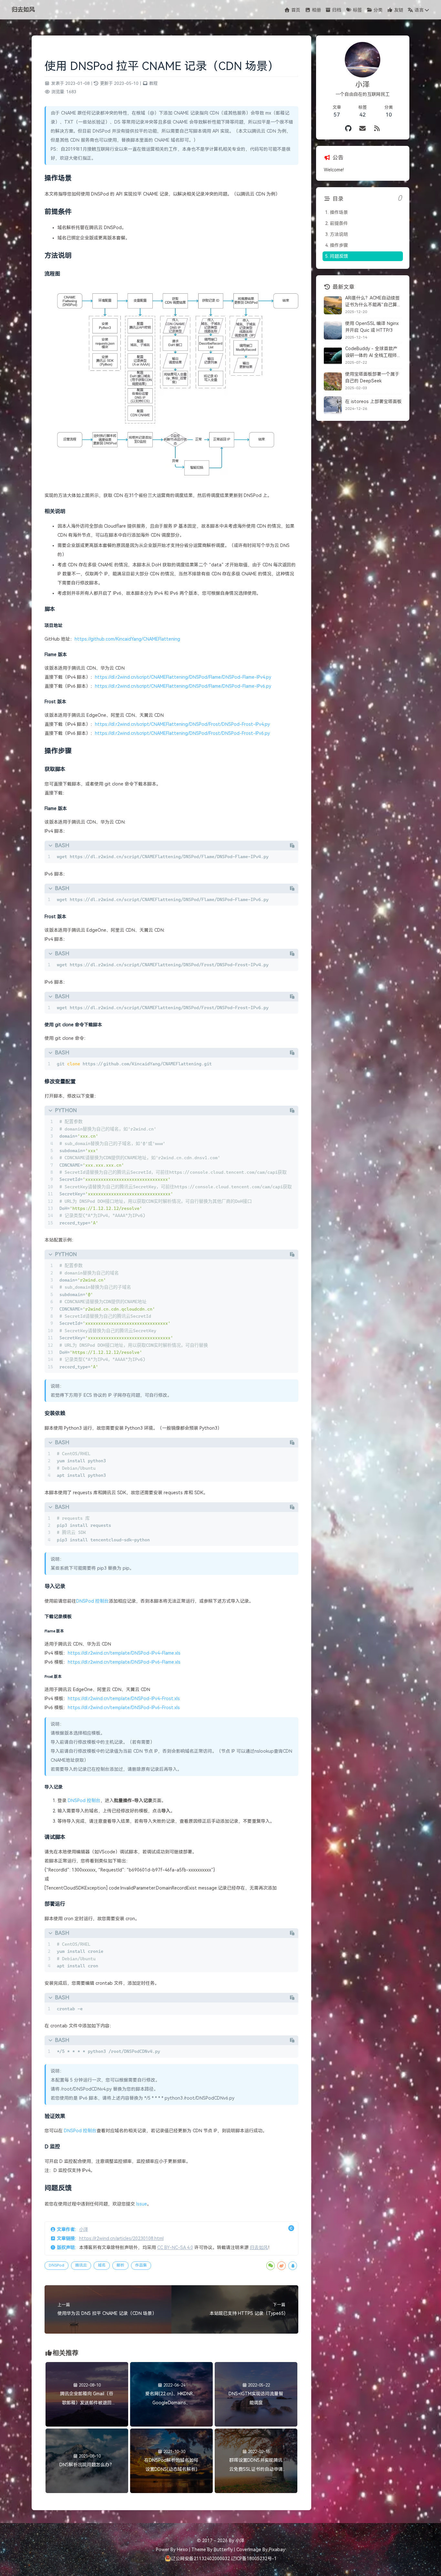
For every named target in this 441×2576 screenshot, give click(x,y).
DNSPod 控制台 (92, 1601)
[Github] (349, 129)
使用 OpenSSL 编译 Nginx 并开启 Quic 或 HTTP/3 (372, 327)
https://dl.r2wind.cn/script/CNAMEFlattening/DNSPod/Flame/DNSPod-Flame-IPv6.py (183, 686)
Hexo (182, 2550)
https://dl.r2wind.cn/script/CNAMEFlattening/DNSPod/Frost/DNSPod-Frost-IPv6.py (182, 733)
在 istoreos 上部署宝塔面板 (373, 401)
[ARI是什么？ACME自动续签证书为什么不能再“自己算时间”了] (333, 305)
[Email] (363, 129)
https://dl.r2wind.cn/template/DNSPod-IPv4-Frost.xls (124, 1699)
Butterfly (223, 2550)
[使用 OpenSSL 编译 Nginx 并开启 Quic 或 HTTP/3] (333, 330)
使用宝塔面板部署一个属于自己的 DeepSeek (372, 377)
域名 (102, 2265)
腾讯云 (81, 2265)
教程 (153, 83)
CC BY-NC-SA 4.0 (175, 2247)
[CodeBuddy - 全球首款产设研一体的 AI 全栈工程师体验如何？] (333, 356)
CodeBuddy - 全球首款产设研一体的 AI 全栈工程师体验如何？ (373, 352)
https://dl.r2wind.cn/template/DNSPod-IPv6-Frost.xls (124, 1708)
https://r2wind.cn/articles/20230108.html (121, 2238)
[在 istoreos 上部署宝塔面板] (333, 405)
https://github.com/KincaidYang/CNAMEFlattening (127, 639)
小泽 (84, 2229)
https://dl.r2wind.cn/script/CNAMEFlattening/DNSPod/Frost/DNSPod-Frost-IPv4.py (182, 724)
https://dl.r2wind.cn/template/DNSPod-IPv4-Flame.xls (124, 1653)
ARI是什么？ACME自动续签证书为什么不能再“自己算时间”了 (373, 302)
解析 (120, 2265)
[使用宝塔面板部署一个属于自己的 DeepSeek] (333, 381)
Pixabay (277, 2550)
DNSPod (56, 2265)
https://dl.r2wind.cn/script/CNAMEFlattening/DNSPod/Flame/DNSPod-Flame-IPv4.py (183, 677)
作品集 (141, 2265)
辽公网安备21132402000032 (200, 2559)
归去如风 (259, 2247)
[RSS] (377, 129)
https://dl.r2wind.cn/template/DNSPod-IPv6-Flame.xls (124, 1662)
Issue (142, 2204)
